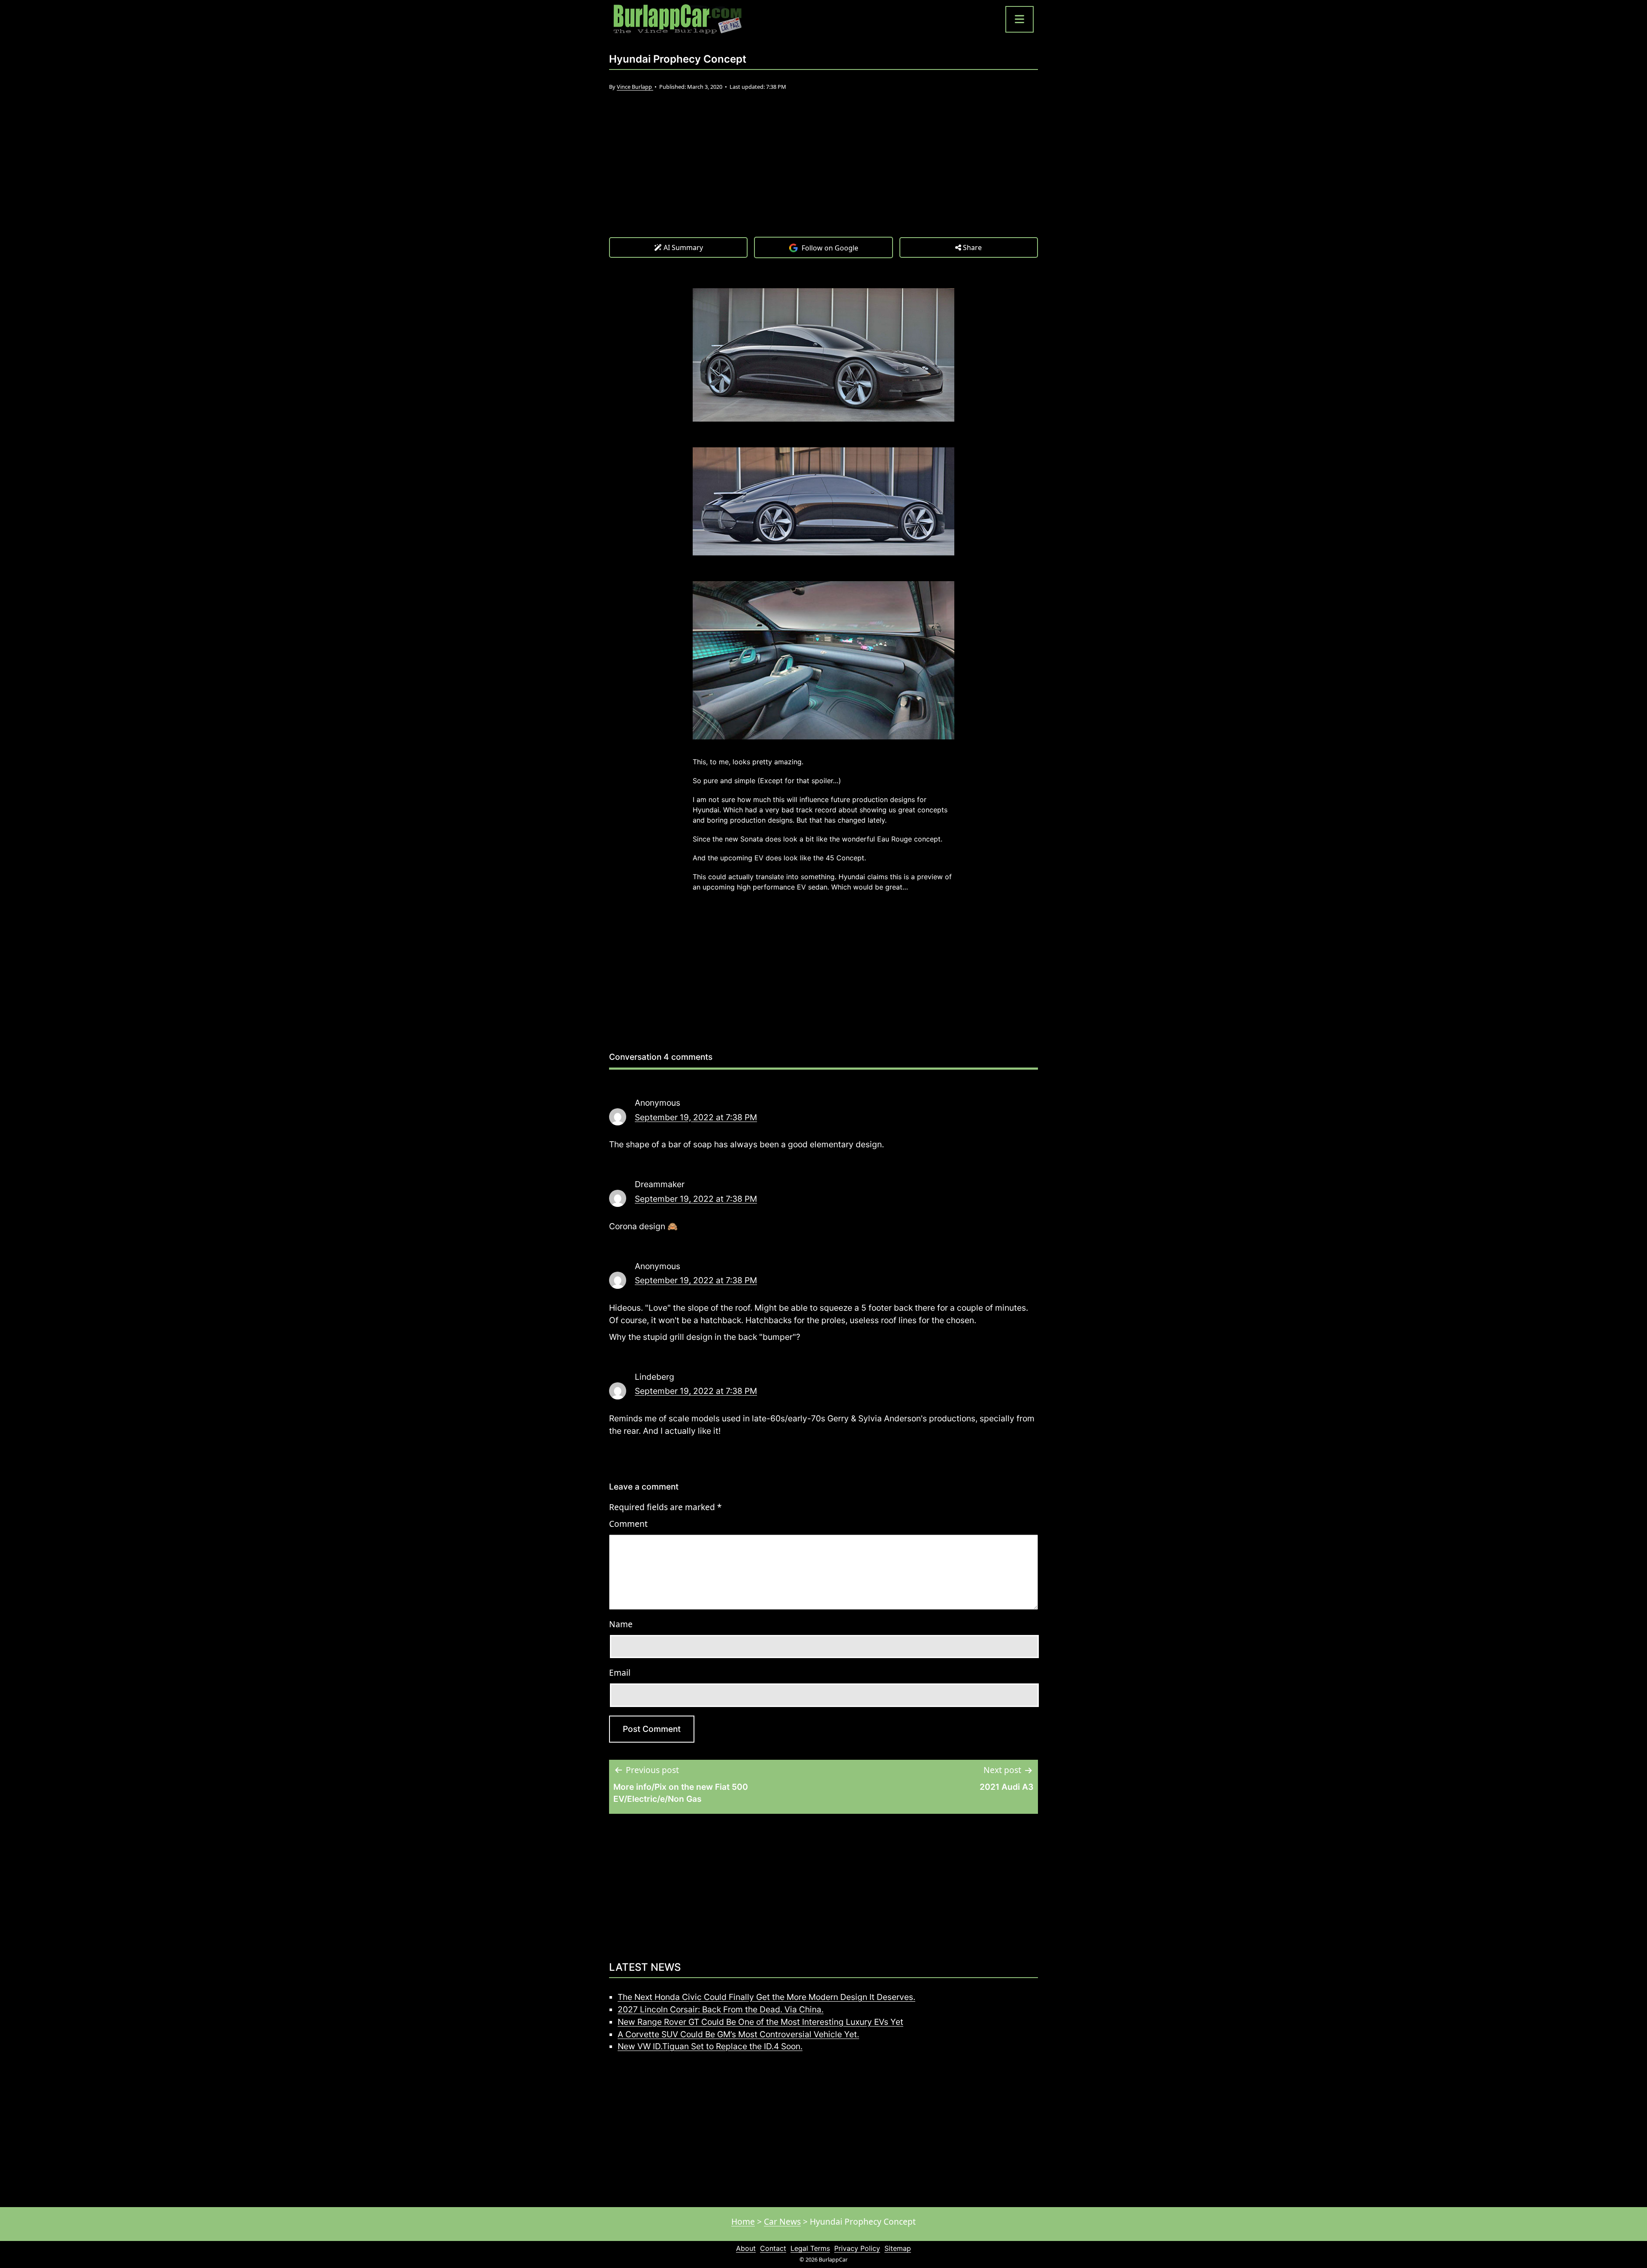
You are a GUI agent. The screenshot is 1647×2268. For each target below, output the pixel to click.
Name (621, 1624)
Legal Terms (810, 2248)
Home (743, 2221)
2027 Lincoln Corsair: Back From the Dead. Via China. (721, 2009)
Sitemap (898, 2248)
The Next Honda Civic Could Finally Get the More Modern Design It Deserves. (766, 1997)
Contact (773, 2248)
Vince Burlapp (635, 87)
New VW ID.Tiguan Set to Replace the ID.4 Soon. (710, 2046)
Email (620, 1672)
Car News (782, 2221)
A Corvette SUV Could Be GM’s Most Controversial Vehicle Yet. (738, 2034)
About (746, 2248)
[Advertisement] (823, 172)
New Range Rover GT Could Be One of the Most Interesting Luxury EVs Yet (760, 2022)
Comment (628, 1524)
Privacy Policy (857, 2248)
